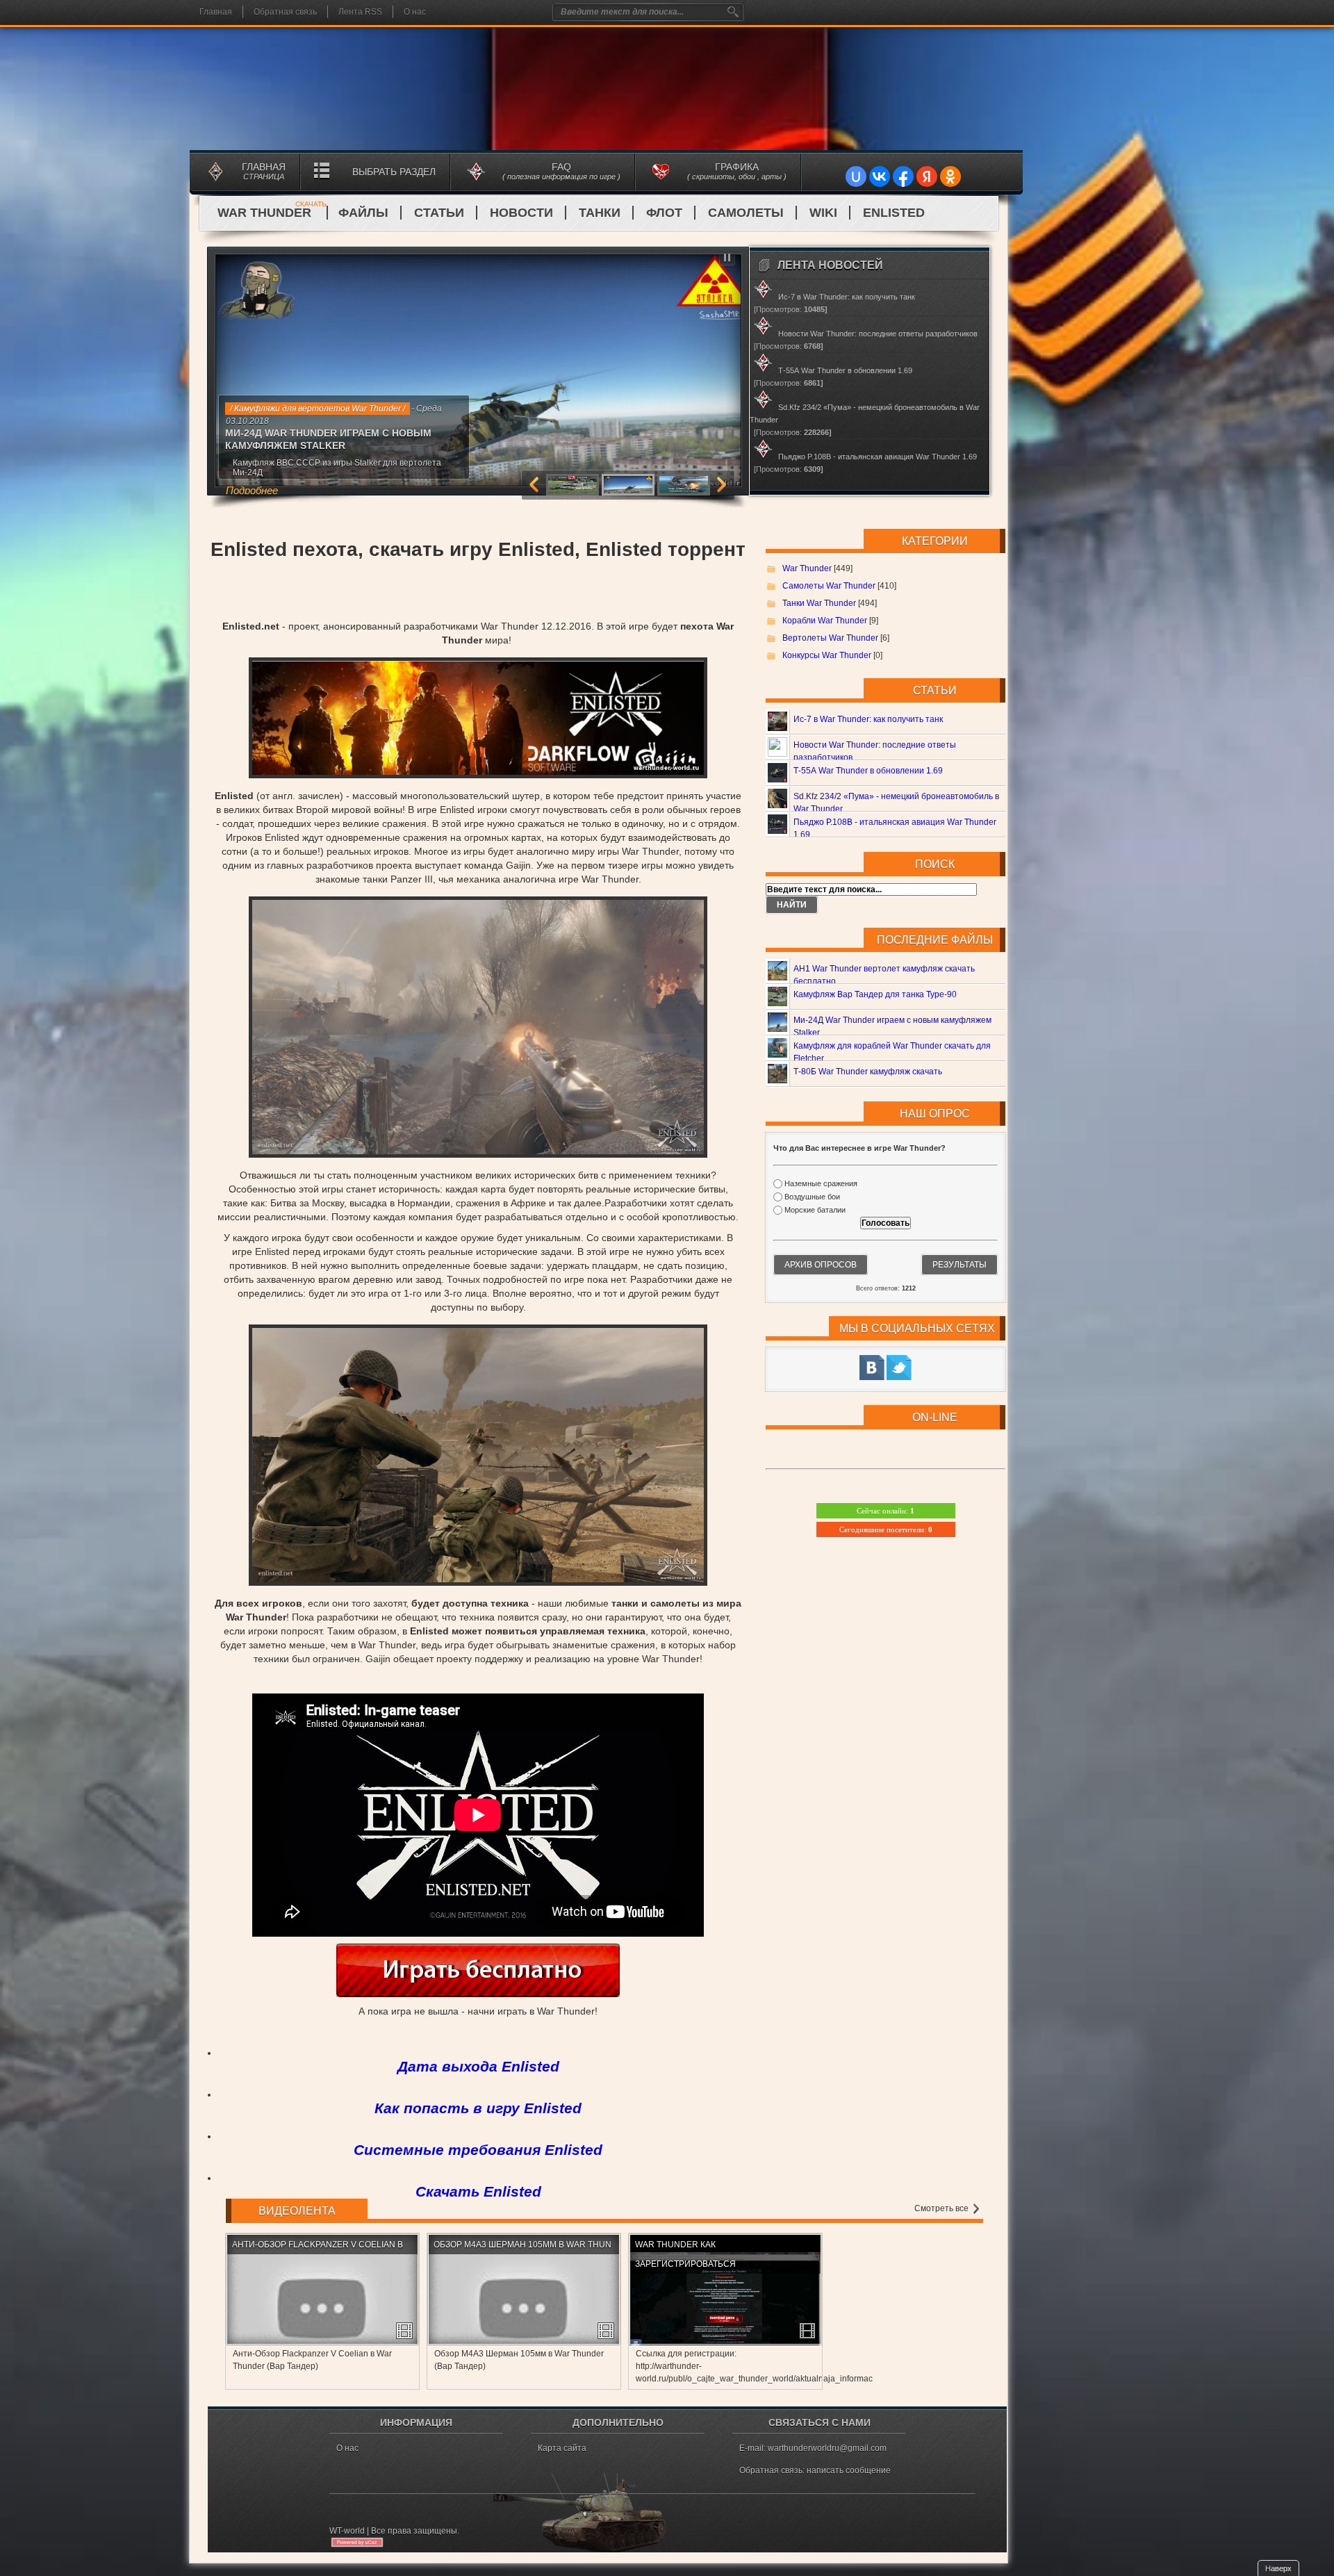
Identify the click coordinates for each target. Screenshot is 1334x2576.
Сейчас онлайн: (886, 1511)
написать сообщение (849, 2470)
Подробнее (297, 472)
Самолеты (746, 213)
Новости (521, 213)
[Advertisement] (478, 591)
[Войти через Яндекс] (927, 177)
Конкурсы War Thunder (827, 655)
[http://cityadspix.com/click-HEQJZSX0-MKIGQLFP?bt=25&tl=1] (478, 1994)
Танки (600, 213)
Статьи (439, 213)
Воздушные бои (812, 1197)
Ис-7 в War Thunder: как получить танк (868, 719)
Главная (216, 12)
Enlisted (894, 213)
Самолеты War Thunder (829, 586)
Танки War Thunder (819, 603)
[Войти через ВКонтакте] (880, 177)
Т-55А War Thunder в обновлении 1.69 (868, 771)
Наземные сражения (821, 1183)
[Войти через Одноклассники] (950, 177)
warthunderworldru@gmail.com (827, 2448)
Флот (664, 213)
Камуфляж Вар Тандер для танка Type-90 (875, 994)
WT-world (347, 2531)
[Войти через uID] (856, 177)
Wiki (823, 213)
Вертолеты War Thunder (830, 638)
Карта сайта (562, 2448)
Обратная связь (285, 12)
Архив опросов (821, 1265)
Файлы (363, 213)
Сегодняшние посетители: (886, 1529)
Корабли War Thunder (825, 621)
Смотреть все (942, 2208)
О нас (415, 12)
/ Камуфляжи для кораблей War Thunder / (310, 409)
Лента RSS (360, 12)
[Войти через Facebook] (903, 177)
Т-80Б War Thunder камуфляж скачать (868, 1072)
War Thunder (272, 213)
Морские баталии (815, 1211)
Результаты (960, 1265)
